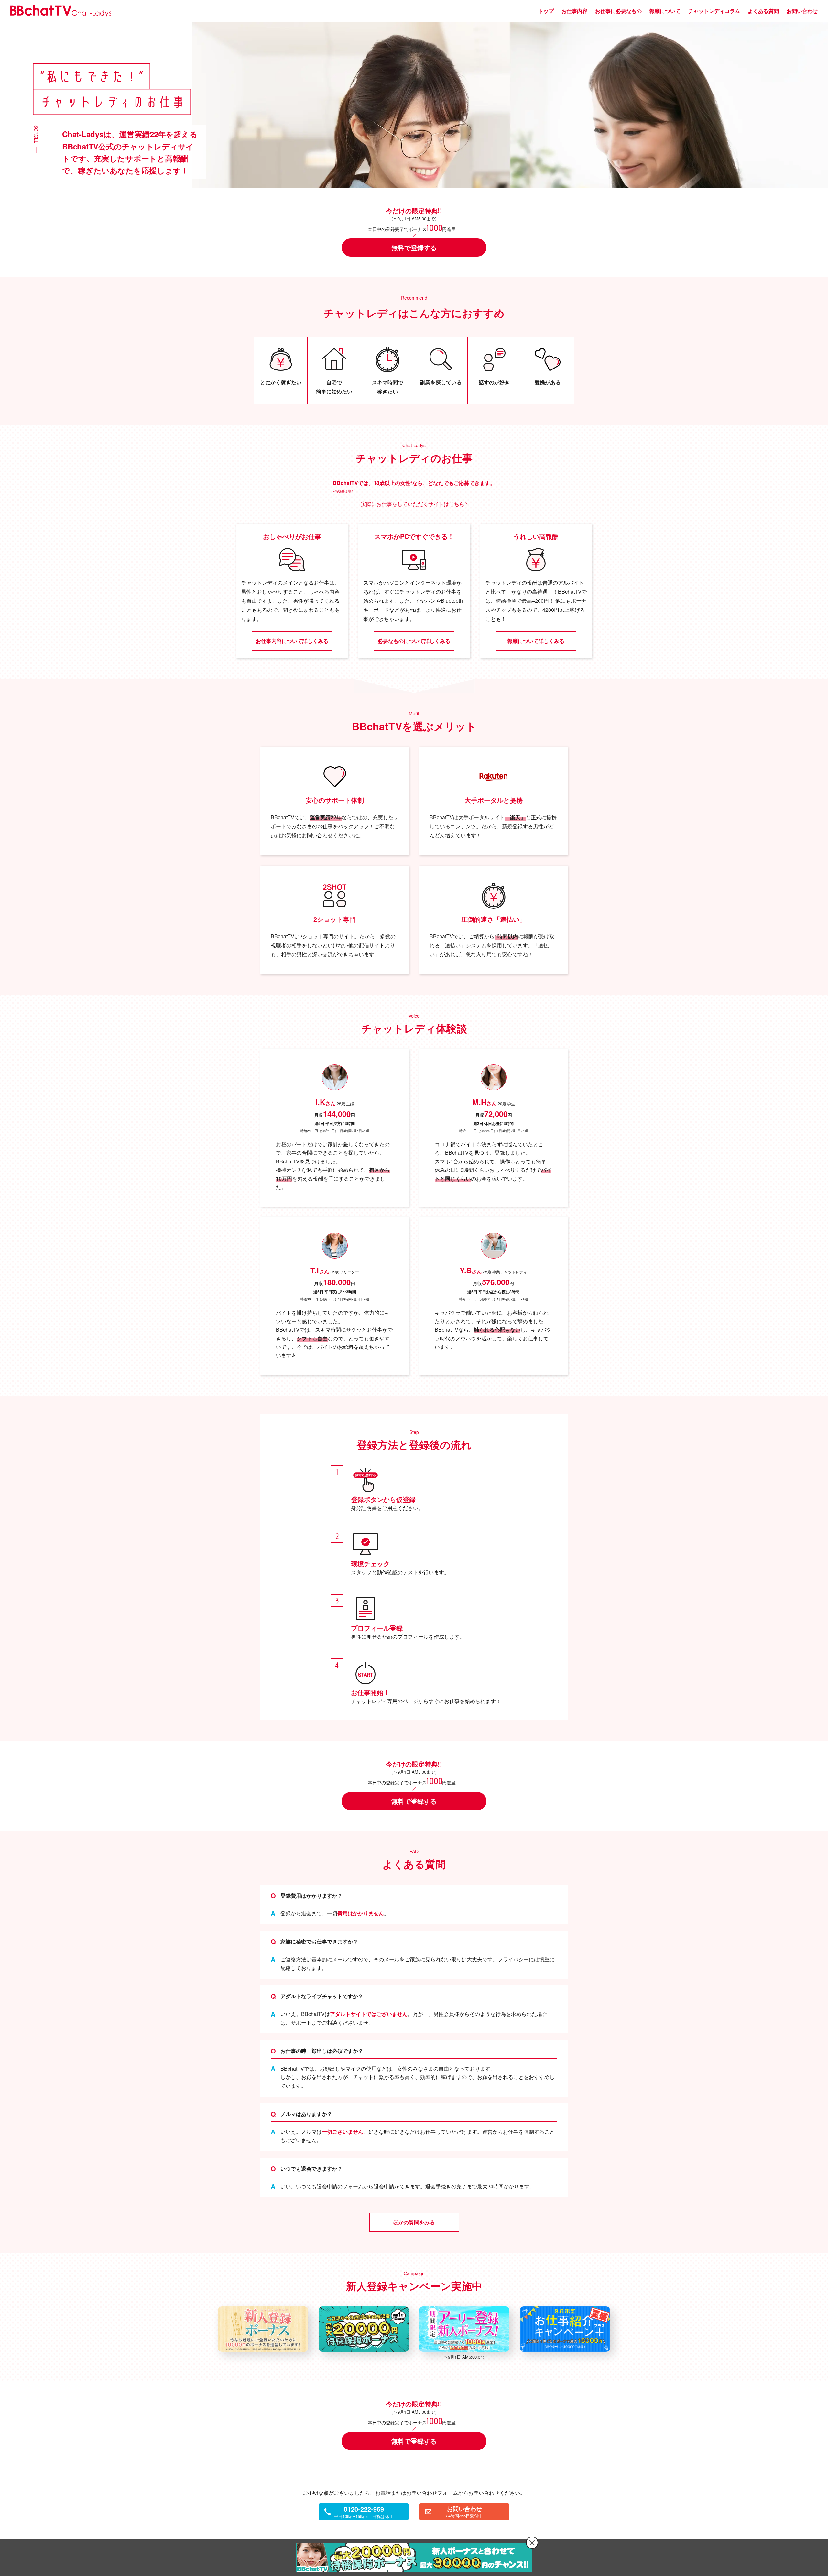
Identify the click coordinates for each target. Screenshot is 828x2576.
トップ (546, 11)
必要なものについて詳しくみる (414, 641)
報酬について (665, 11)
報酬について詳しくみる (536, 641)
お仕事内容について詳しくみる (292, 641)
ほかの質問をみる (414, 2222)
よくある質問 (763, 11)
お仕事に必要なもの (618, 11)
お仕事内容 (574, 11)
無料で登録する (414, 247)
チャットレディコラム (714, 11)
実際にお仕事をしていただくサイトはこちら (413, 504)
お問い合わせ (802, 11)
